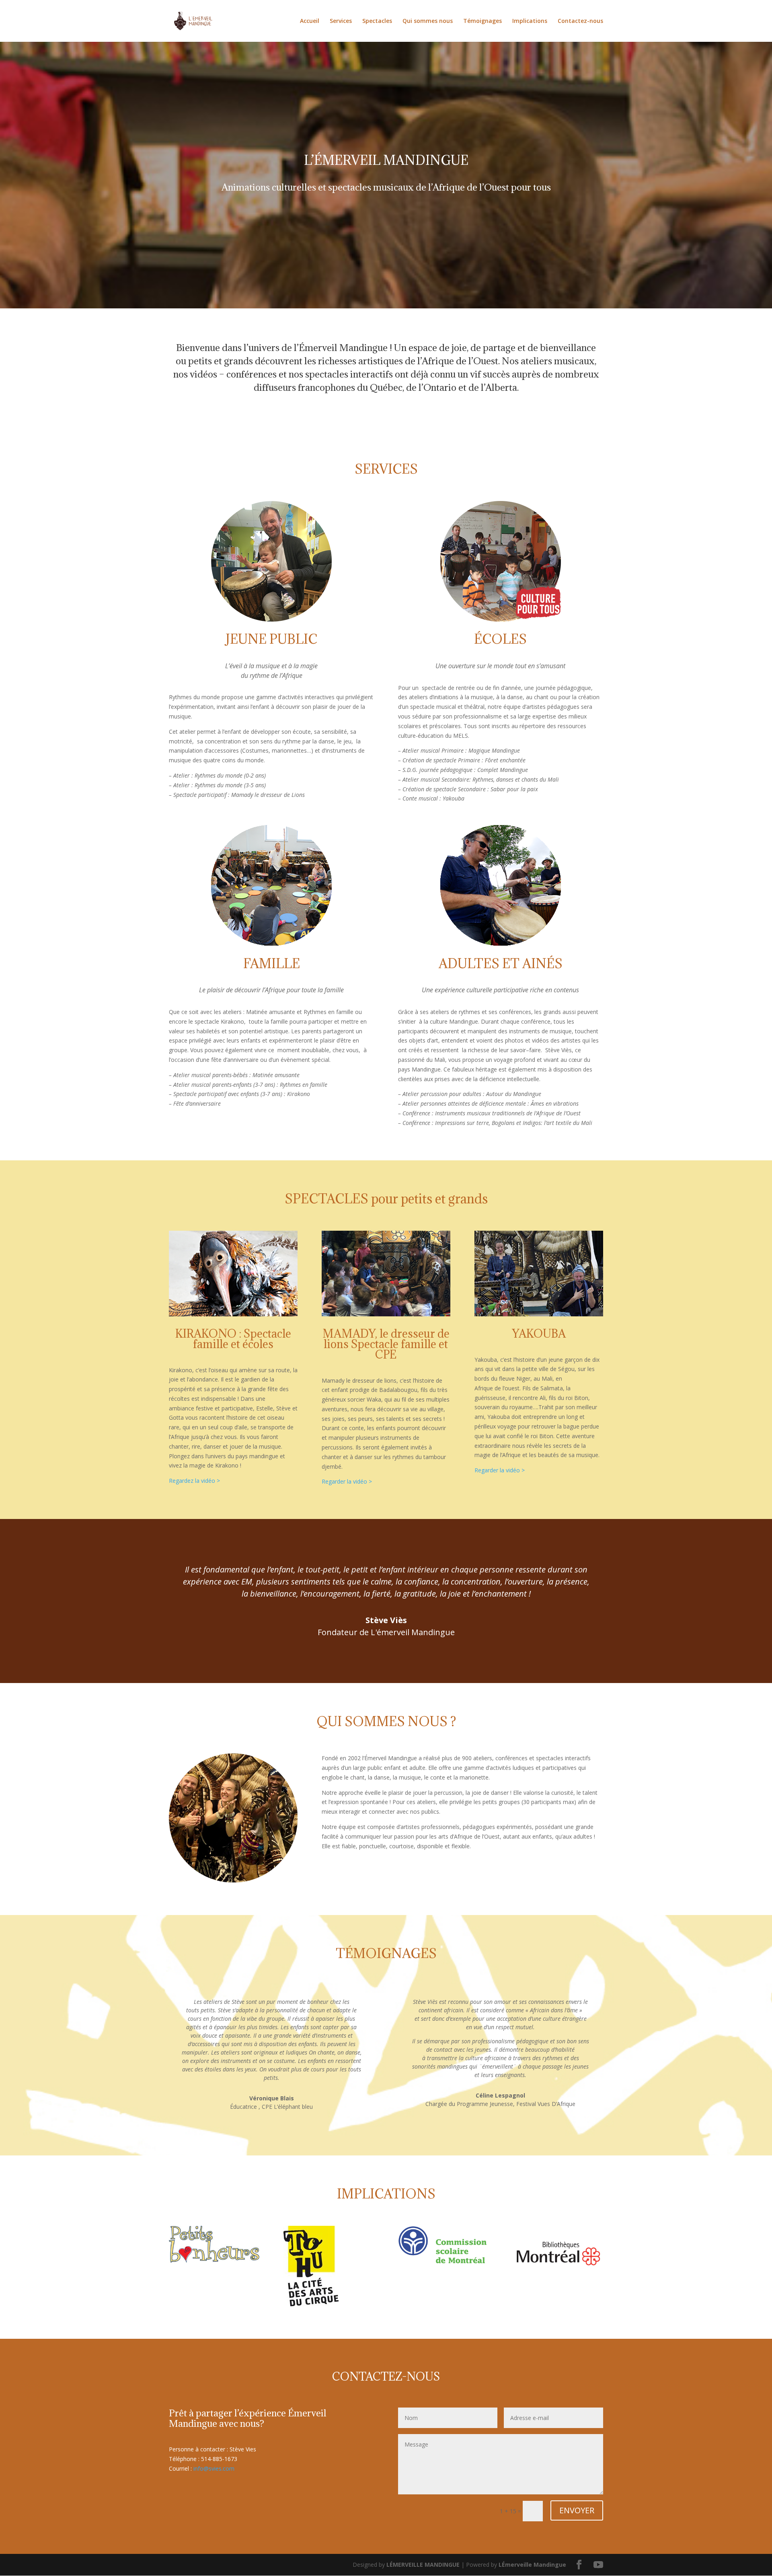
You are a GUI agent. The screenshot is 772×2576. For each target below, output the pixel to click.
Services (341, 21)
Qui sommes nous (428, 21)
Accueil (310, 21)
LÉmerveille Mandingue (532, 2565)
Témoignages (482, 21)
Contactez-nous (580, 21)
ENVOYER (577, 2510)
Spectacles (377, 21)
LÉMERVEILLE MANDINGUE (423, 2565)
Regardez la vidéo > (194, 1481)
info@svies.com (214, 2468)
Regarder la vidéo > (347, 1481)
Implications (530, 21)
